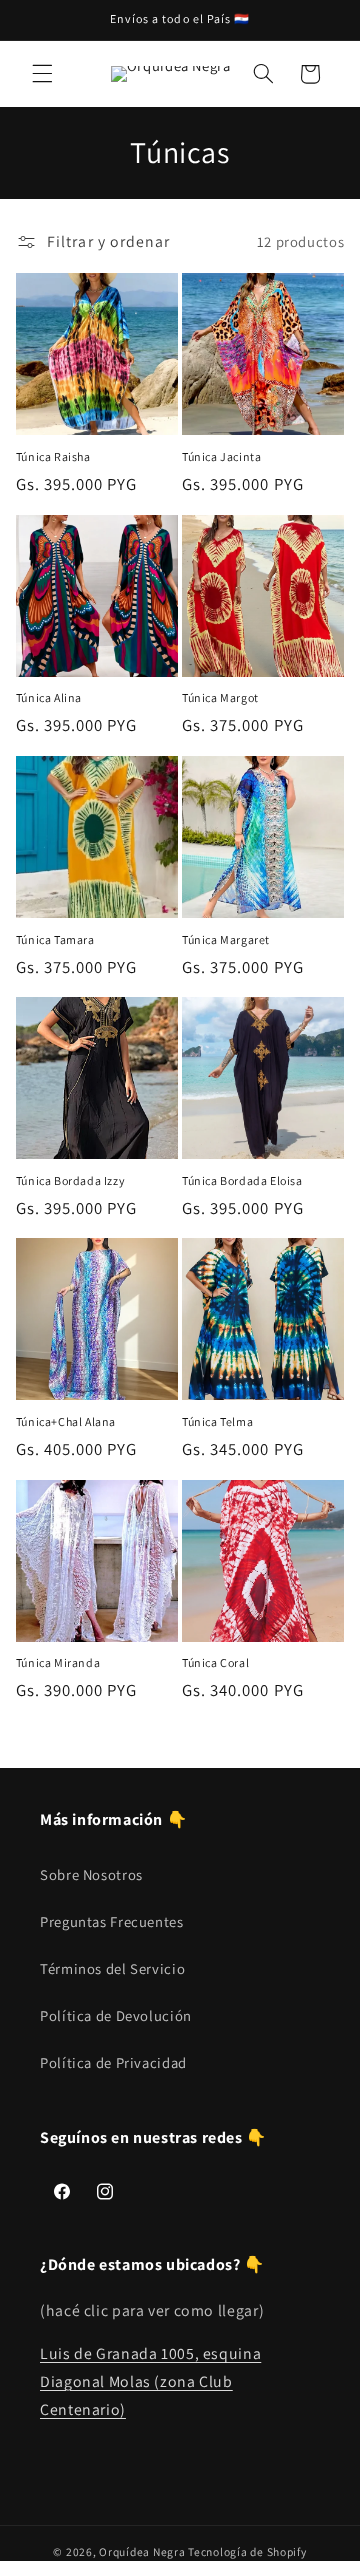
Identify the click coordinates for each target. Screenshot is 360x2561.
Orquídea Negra (142, 2551)
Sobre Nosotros (91, 1874)
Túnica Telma (217, 1421)
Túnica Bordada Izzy (70, 1180)
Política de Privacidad (113, 2062)
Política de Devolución (116, 2015)
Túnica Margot (220, 697)
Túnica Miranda (58, 1662)
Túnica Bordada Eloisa (242, 1180)
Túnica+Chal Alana (66, 1421)
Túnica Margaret (226, 939)
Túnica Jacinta (221, 456)
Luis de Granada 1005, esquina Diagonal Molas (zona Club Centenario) (150, 2381)
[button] (42, 74)
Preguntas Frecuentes (112, 1921)
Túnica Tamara (55, 939)
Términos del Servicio (112, 1968)
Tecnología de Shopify (247, 2551)
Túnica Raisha (53, 456)
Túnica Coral (215, 1662)
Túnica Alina (49, 697)
